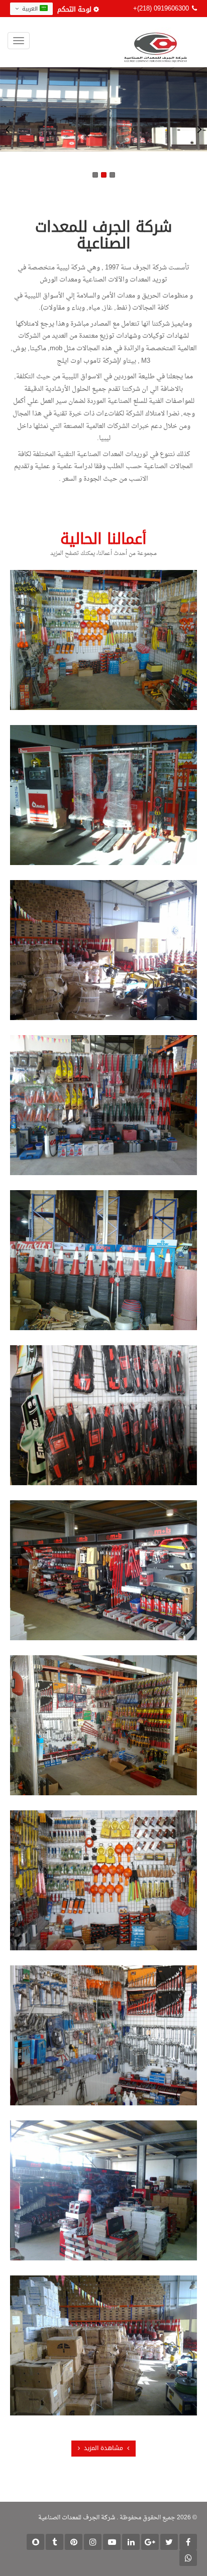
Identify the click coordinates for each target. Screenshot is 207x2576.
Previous (8, 129)
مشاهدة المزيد (103, 2448)
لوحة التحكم (74, 9)
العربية (30, 9)
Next (199, 129)
